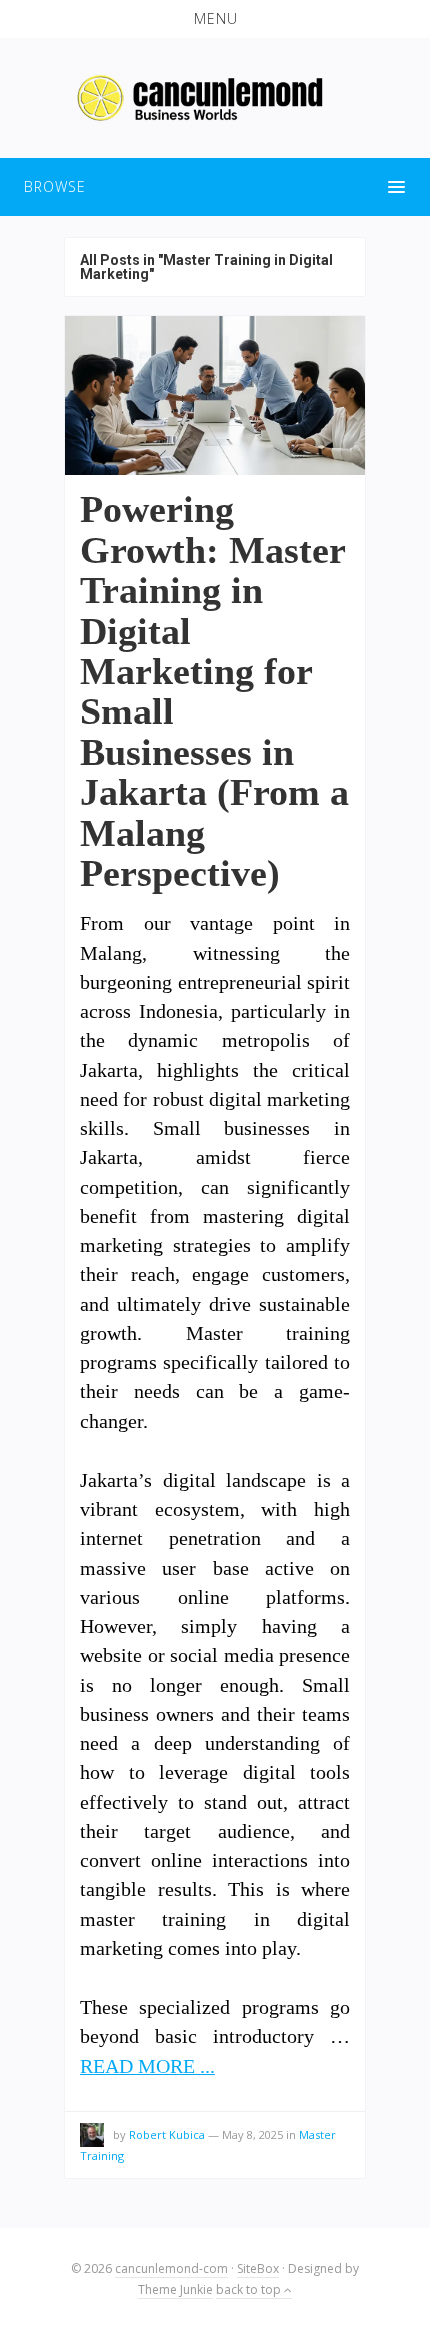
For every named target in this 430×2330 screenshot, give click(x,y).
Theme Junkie (175, 2289)
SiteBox (258, 2268)
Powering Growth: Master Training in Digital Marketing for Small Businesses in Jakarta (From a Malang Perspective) (214, 691)
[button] (215, 19)
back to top (250, 2289)
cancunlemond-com (171, 2268)
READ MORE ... (147, 2066)
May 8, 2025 (252, 2134)
